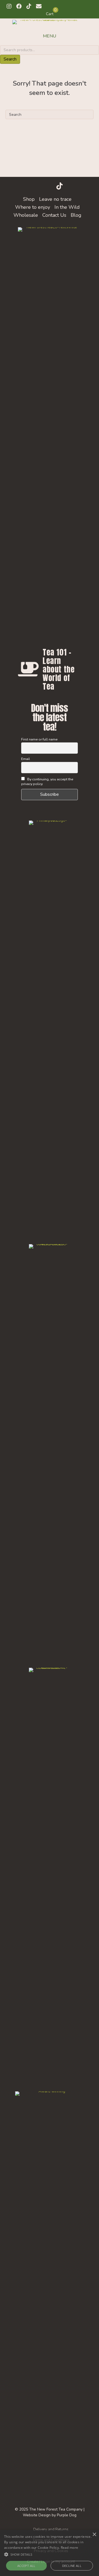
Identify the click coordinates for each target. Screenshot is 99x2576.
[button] (9, 6)
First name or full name (39, 739)
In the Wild (67, 207)
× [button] (94, 2535)
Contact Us (54, 215)
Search (10, 59)
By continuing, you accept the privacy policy (47, 781)
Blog (76, 215)
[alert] (50, 2553)
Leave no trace (55, 199)
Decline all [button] (72, 2566)
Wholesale (26, 215)
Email (26, 759)
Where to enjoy (33, 207)
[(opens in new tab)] (50, 1027)
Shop (29, 199)
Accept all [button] (26, 2566)
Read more (70, 2548)
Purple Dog (67, 2515)
